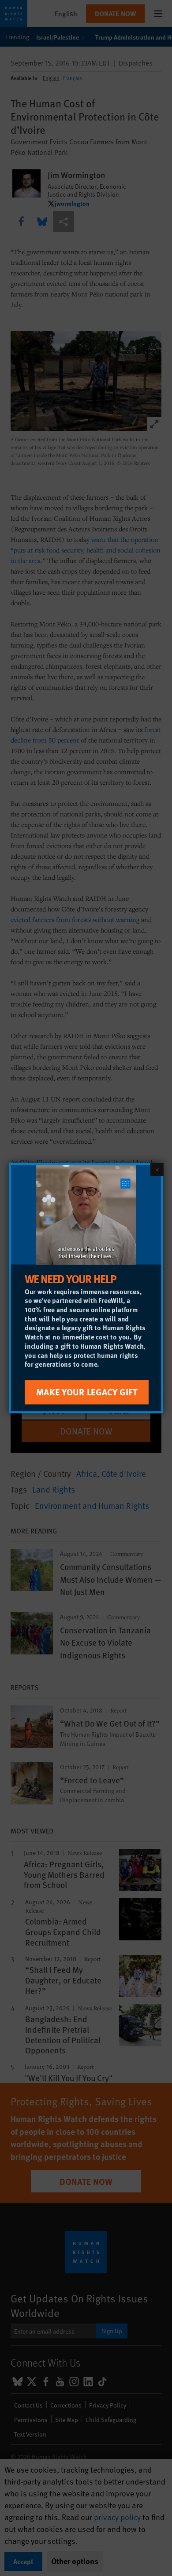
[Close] (157, 1169)
